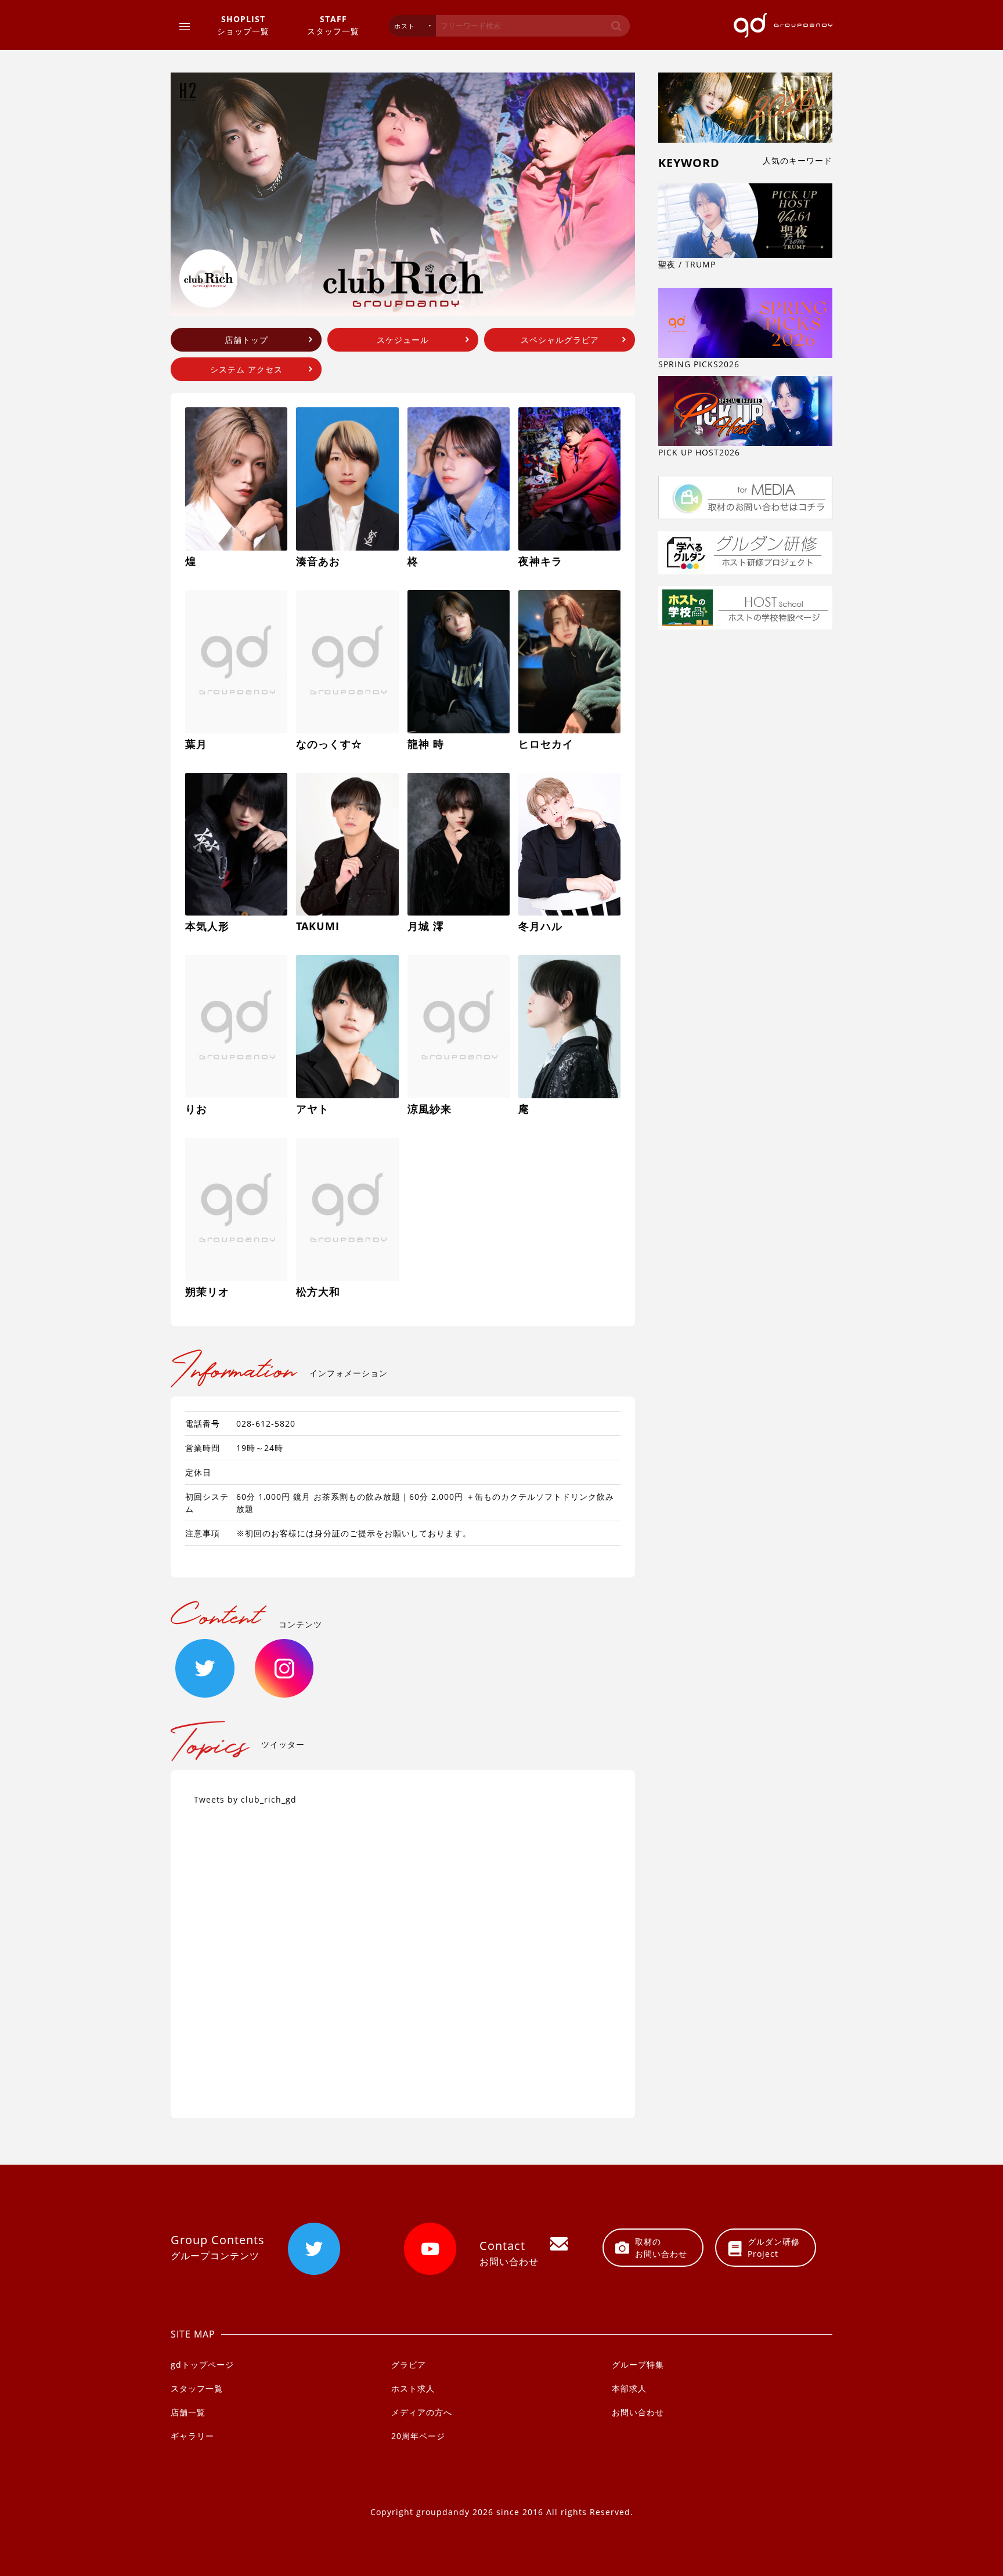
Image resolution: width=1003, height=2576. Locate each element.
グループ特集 (638, 2365)
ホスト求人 (413, 2388)
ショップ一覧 (243, 25)
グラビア (409, 2365)
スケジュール (403, 340)
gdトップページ (202, 2365)
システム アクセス (246, 369)
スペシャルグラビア (560, 340)
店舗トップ (246, 340)
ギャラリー (192, 2436)
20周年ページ (418, 2436)
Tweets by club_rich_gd (245, 1799)
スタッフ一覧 (333, 25)
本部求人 (629, 2388)
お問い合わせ (638, 2412)
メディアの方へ (422, 2412)
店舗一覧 (188, 2412)
